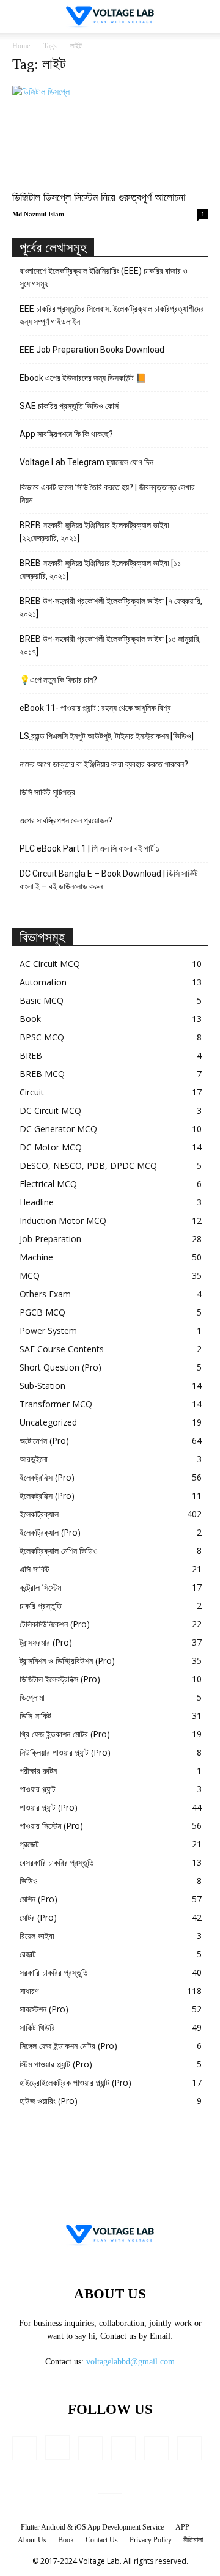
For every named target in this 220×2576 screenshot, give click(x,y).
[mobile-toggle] (21, 17)
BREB (31, 1055)
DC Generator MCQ (58, 1129)
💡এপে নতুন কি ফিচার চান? (58, 680)
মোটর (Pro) (38, 1917)
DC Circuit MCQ (50, 1110)
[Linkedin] (90, 2448)
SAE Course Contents (62, 1349)
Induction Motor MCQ (63, 1220)
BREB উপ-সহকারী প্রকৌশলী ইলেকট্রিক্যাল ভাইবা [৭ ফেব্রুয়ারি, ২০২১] (111, 607)
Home (21, 46)
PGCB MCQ (42, 1312)
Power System (48, 1330)
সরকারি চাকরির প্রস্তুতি (54, 1972)
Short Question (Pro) (61, 1367)
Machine (36, 1257)
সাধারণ (29, 1991)
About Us (32, 2540)
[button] (203, 17)
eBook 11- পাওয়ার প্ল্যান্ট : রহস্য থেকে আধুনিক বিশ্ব (95, 708)
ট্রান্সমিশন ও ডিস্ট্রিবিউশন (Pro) (67, 1661)
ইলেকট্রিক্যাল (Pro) (50, 1532)
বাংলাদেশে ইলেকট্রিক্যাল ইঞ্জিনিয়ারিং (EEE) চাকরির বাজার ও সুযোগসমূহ (104, 277)
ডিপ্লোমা (32, 1697)
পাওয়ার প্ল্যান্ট (38, 1789)
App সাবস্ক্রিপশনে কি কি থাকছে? (66, 434)
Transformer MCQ (56, 1404)
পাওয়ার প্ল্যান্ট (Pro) (49, 1807)
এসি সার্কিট (35, 1569)
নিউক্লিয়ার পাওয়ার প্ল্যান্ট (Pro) (65, 1752)
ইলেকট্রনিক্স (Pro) (47, 1477)
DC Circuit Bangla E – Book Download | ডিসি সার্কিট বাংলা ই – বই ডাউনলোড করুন (109, 880)
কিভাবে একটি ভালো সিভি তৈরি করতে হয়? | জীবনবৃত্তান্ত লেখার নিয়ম (107, 494)
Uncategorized (48, 1422)
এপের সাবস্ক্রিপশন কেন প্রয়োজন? (66, 820)
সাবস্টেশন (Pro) (44, 2009)
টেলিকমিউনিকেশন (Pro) (55, 1624)
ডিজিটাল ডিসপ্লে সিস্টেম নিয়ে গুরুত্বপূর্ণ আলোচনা (99, 197)
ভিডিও (29, 1881)
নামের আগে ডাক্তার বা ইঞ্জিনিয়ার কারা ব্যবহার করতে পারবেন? (104, 764)
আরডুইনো (34, 1459)
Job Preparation (50, 1239)
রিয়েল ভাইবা (37, 1936)
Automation (43, 982)
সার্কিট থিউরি (37, 2027)
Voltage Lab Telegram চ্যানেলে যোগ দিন (87, 462)
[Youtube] (110, 2482)
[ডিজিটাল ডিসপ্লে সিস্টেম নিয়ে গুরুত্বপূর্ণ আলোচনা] (110, 134)
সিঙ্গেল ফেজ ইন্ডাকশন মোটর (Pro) (68, 2046)
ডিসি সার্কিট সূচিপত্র (47, 792)
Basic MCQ (42, 1000)
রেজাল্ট (28, 1954)
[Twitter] (189, 2448)
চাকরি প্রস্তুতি (41, 1606)
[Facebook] (24, 2448)
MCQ (30, 1275)
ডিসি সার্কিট (35, 1716)
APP (182, 2527)
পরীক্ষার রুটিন (38, 1771)
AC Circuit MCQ (50, 964)
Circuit (32, 1092)
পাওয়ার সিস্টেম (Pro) (51, 1826)
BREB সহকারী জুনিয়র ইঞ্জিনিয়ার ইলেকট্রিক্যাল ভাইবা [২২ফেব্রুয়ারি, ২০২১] (94, 532)
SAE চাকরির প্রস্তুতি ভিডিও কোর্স (69, 406)
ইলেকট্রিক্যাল (39, 1514)
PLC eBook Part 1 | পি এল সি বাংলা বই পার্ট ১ (90, 848)
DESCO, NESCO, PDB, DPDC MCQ (88, 1165)
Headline (37, 1202)
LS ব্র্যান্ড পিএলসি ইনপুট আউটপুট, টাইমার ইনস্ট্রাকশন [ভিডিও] (107, 736)
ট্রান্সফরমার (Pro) (46, 1642)
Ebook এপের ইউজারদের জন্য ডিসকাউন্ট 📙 (83, 378)
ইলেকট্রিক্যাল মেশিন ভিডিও (59, 1551)
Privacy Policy (151, 2540)
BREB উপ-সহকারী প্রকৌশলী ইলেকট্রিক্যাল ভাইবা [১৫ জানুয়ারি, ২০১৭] (110, 645)
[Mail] (123, 2448)
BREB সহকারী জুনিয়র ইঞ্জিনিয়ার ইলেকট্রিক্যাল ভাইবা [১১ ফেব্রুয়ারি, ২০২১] (100, 569)
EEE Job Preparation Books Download (92, 350)
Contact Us (102, 2540)
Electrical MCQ (48, 1184)
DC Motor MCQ (51, 1147)
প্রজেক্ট (29, 1844)
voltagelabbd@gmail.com (130, 2362)
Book (30, 1019)
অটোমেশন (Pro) (44, 1441)
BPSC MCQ (42, 1037)
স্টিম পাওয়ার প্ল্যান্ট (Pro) (56, 2064)
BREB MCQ (42, 1074)
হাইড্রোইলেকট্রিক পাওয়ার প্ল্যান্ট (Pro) (75, 2082)
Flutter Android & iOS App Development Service (92, 2527)
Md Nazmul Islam (38, 214)
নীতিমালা (193, 2540)
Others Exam (45, 1294)
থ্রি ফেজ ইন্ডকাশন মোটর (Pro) (65, 1734)
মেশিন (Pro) (38, 1899)
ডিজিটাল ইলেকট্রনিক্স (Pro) (60, 1679)
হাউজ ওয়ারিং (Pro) (49, 2101)
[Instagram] (57, 2448)
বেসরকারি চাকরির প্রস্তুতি (57, 1862)
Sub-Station (42, 1386)
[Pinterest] (156, 2448)
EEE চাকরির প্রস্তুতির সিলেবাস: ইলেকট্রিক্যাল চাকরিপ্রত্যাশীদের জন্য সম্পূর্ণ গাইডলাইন (112, 315)
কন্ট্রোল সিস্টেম (40, 1587)
